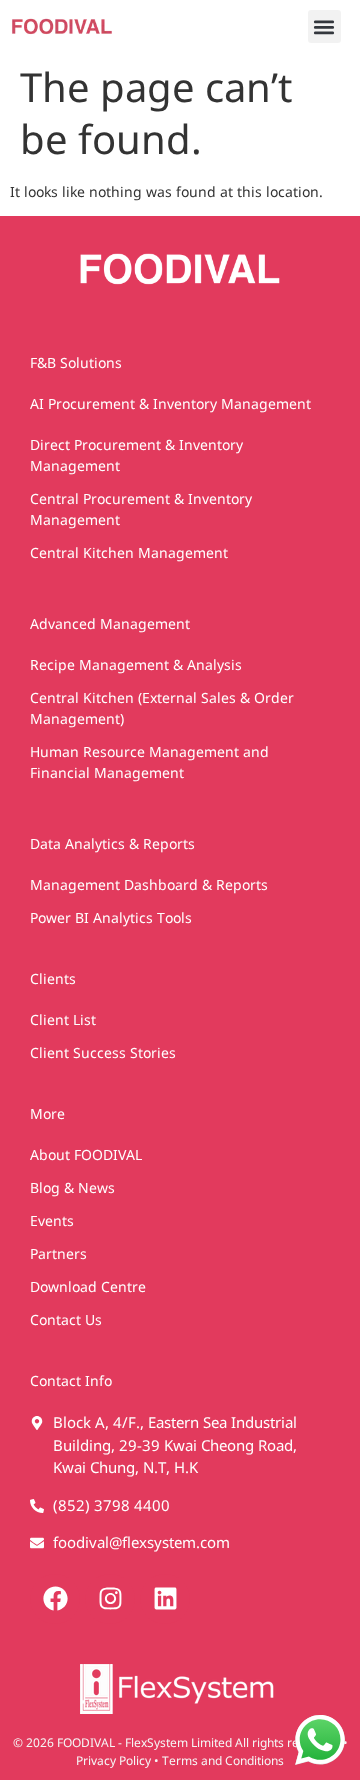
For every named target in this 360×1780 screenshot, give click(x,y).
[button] (324, 26)
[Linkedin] (165, 1599)
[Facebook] (55, 1599)
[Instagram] (110, 1599)
